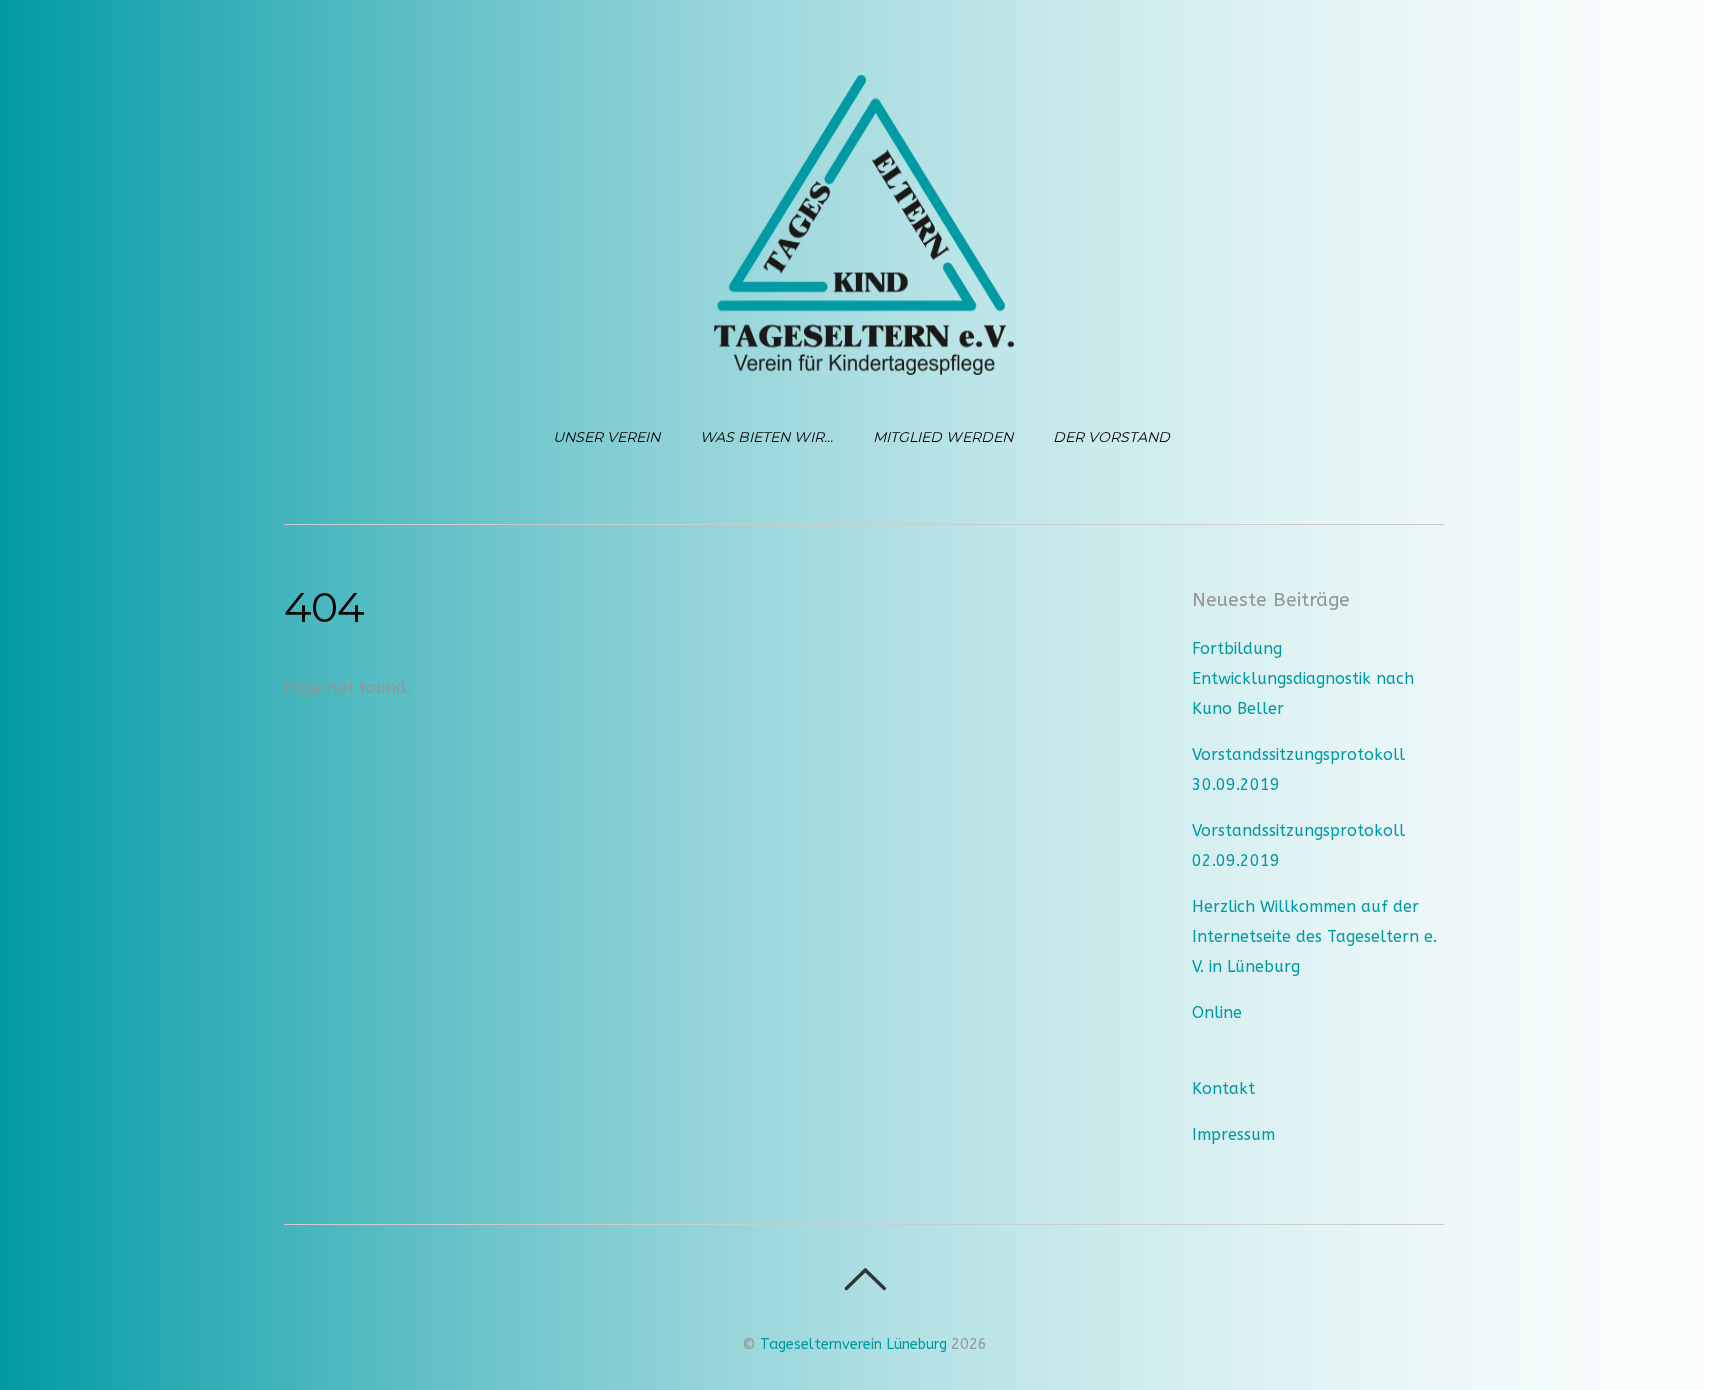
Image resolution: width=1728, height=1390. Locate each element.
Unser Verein (606, 437)
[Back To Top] (864, 1279)
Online (1217, 1012)
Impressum (1233, 1134)
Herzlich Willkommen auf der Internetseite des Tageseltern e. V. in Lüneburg (1314, 936)
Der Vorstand (1111, 437)
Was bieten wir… (766, 437)
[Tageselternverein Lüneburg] (864, 358)
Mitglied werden (943, 437)
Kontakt (1223, 1088)
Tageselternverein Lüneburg (853, 1344)
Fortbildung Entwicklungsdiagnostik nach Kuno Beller (1303, 678)
